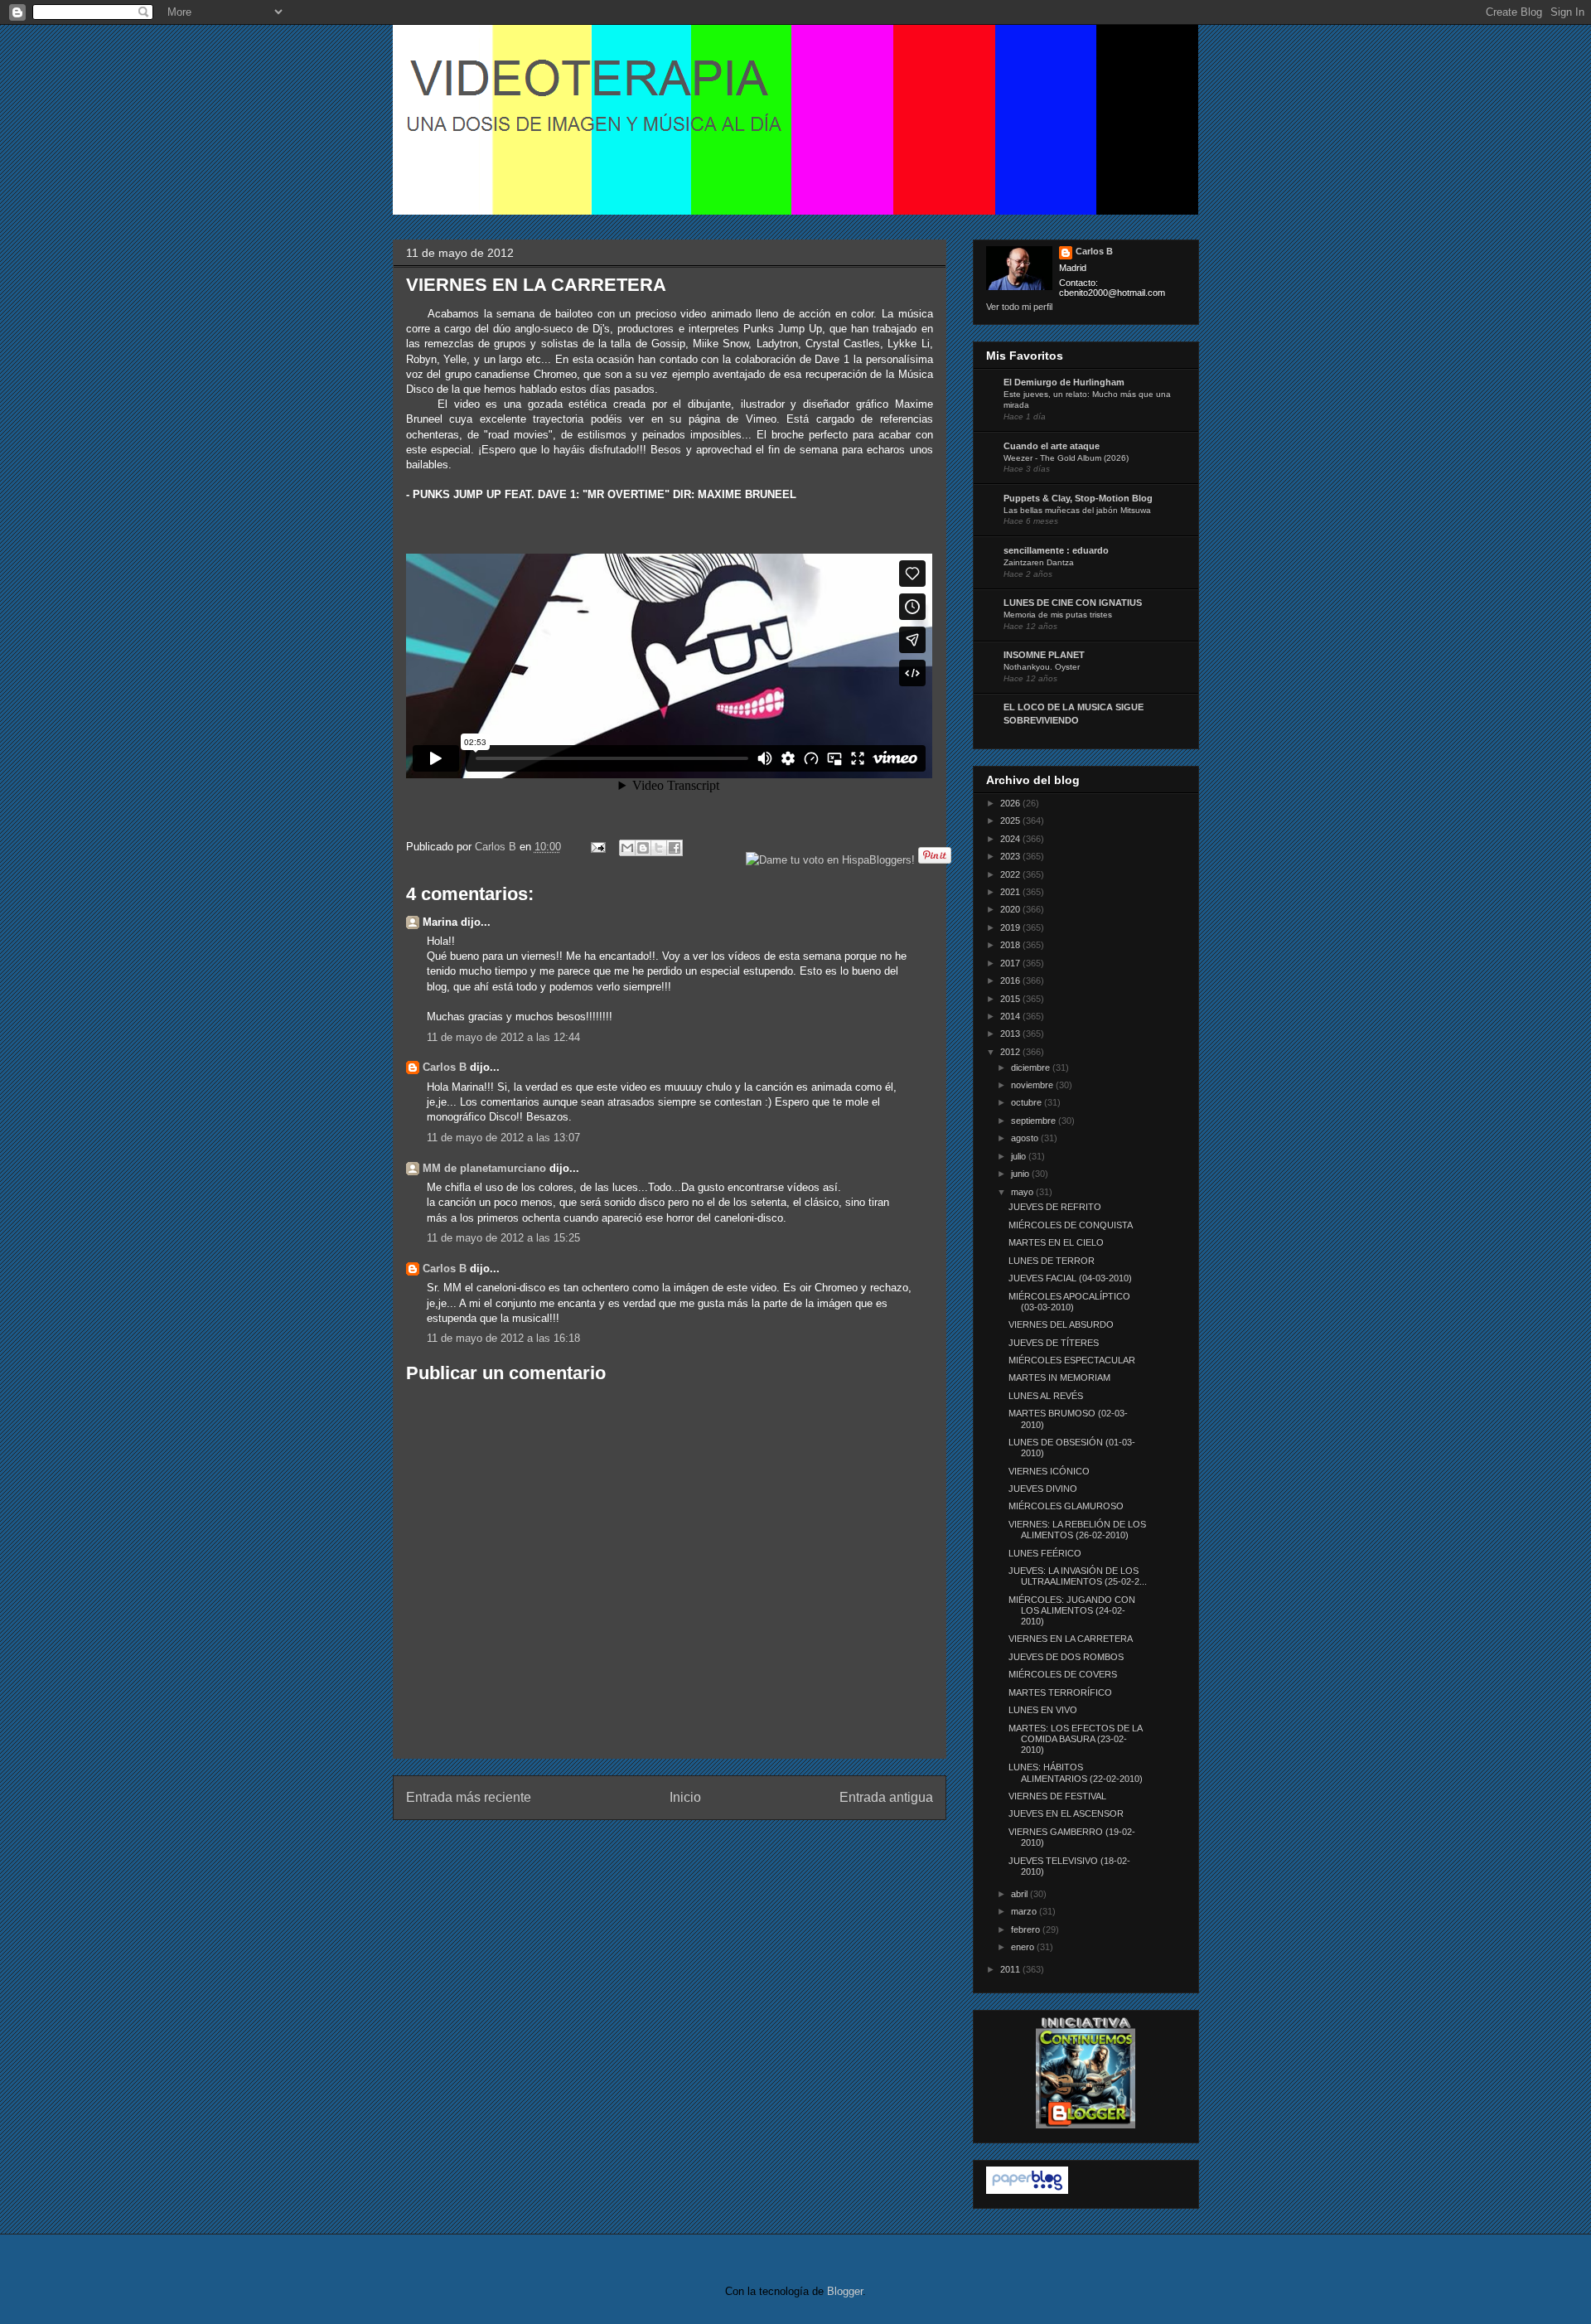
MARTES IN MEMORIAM (1059, 1377)
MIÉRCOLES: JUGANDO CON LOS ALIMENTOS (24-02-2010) (1072, 1610)
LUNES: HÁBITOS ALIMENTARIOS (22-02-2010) (1076, 1772)
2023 (1011, 856)
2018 (1011, 945)
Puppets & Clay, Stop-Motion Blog (1078, 498)
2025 (1011, 821)
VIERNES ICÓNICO (1049, 1471)
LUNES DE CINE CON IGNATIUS (1073, 603)
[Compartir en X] (659, 848)
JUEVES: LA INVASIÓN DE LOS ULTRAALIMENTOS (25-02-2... (1078, 1576)
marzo (1025, 1911)
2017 (1011, 963)
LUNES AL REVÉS (1046, 1396)
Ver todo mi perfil (1019, 307)
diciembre (1032, 1068)
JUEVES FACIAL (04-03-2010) (1070, 1278)
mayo (1023, 1192)
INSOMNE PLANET (1044, 655)
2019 (1011, 927)
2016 (1011, 980)
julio (1020, 1156)
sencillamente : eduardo (1056, 550)
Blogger (845, 2291)
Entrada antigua (886, 1797)
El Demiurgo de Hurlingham (1064, 382)
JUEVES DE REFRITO (1055, 1207)
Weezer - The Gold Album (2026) (1066, 458)
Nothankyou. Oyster (1042, 667)
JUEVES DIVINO (1043, 1489)
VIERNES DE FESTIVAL (1057, 1796)
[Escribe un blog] (643, 848)
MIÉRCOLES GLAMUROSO (1066, 1506)
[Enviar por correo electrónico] (627, 848)
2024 (1011, 839)
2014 (1011, 1016)
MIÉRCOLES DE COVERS (1063, 1674)
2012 (1011, 1052)
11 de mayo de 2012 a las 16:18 (503, 1338)
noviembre (1033, 1085)
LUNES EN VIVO (1043, 1710)
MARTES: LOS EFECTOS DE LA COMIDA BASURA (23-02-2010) (1075, 1739)
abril (1020, 1894)
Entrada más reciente (469, 1797)
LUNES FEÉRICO (1045, 1553)
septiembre (1035, 1121)
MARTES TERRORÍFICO (1060, 1692)
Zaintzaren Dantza (1039, 562)
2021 (1011, 892)
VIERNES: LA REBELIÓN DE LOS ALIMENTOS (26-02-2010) (1077, 1530)
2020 (1011, 909)
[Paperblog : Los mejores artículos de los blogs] (1027, 2191)
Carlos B (497, 847)
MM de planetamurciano (484, 1168)
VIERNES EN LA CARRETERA (1071, 1639)
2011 (1011, 1969)
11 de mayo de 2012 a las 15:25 (503, 1238)
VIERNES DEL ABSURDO (1061, 1324)
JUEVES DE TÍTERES (1054, 1343)
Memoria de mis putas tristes (1058, 615)
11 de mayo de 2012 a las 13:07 (503, 1138)
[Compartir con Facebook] (675, 848)
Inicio (685, 1797)
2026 (1011, 803)
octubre (1028, 1102)
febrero (1027, 1929)
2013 (1011, 1034)
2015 (1011, 999)
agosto (1026, 1138)
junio (1021, 1174)
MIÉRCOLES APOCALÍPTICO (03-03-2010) (1069, 1302)
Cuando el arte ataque (1052, 446)
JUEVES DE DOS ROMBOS (1066, 1657)
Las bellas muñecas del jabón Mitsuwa (1077, 510)
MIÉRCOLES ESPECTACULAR (1072, 1360)
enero (1024, 1947)
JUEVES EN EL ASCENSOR (1066, 1813)
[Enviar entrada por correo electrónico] (598, 847)
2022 (1011, 874)
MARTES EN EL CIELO (1056, 1242)
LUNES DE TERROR (1052, 1261)
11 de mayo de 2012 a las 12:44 (503, 1037)
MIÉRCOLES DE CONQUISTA (1071, 1225)
